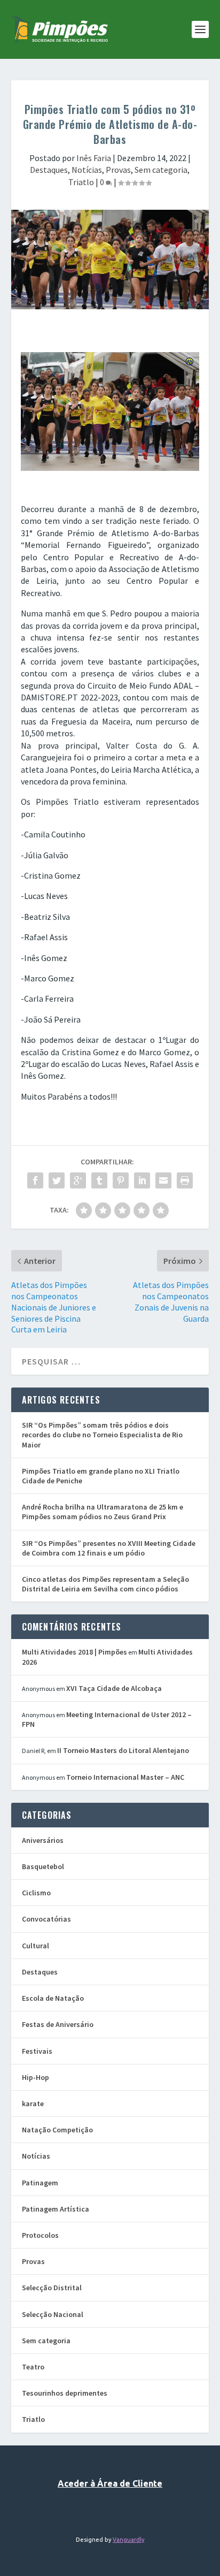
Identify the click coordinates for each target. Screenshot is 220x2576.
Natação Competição (57, 2130)
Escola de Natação (53, 1998)
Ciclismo (36, 1893)
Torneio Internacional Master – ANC (125, 1777)
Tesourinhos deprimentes (65, 2393)
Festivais (37, 2051)
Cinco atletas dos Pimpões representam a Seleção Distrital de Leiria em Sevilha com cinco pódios (105, 1584)
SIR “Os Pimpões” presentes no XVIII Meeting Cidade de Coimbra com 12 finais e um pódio (109, 1548)
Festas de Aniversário (58, 2024)
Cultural (36, 1946)
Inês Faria (94, 158)
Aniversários (43, 1840)
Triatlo (81, 182)
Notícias (87, 170)
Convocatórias (46, 1919)
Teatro (33, 2367)
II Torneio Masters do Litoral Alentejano (123, 1750)
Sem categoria (161, 170)
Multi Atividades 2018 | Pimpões (74, 1652)
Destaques (49, 170)
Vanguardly (128, 2540)
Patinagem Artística (56, 2209)
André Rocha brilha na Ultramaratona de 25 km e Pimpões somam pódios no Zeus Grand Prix (103, 1512)
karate (33, 2104)
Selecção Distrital (52, 2288)
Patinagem (40, 2183)
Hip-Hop (36, 2077)
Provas (118, 170)
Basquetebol (43, 1866)
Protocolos (40, 2235)
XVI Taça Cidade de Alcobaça (114, 1688)
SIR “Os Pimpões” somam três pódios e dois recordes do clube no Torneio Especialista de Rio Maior (102, 1435)
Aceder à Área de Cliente (110, 2483)
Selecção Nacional (53, 2314)
